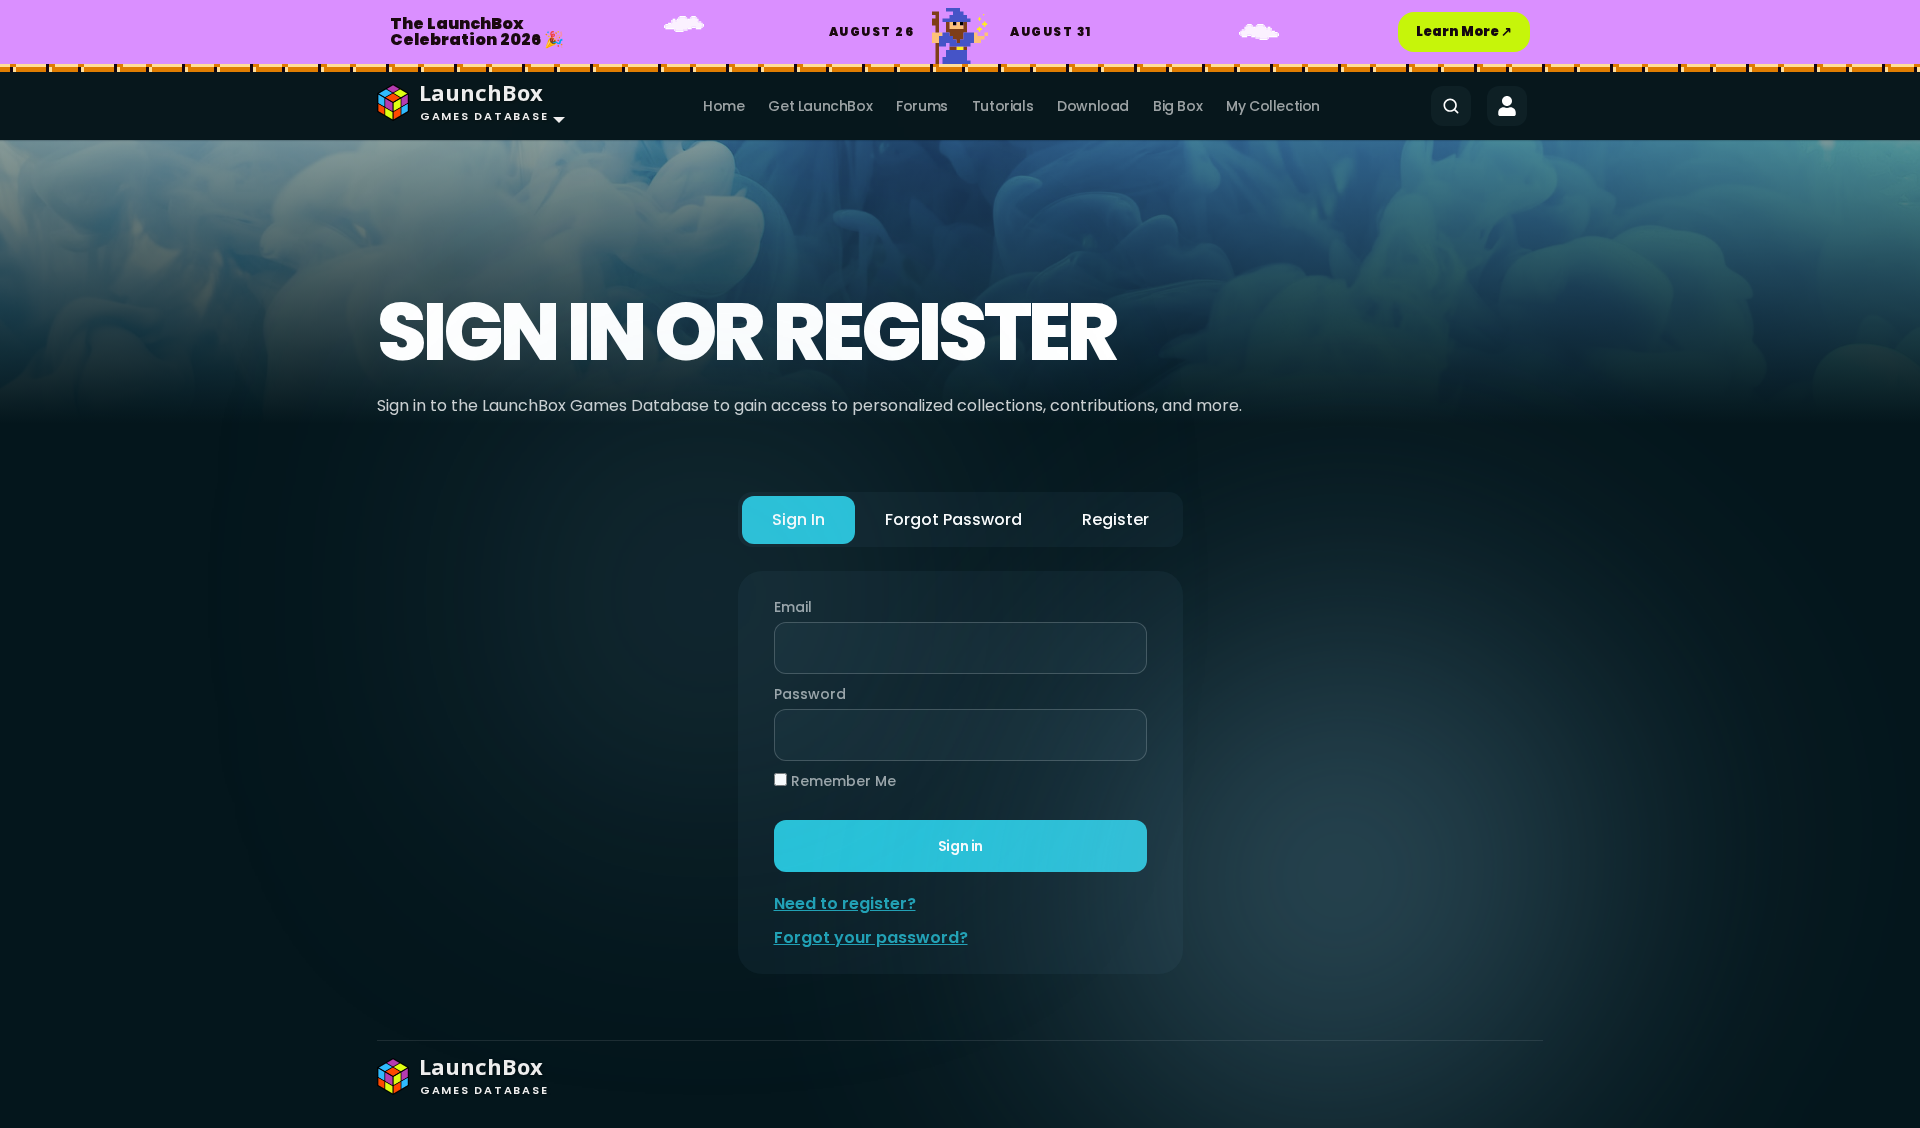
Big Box (1177, 106)
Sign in (959, 846)
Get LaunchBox (820, 106)
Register (1115, 519)
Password (805, 694)
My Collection (1273, 106)
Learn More (1464, 31)
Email (793, 607)
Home (723, 106)
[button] (466, 106)
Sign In (798, 519)
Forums (922, 106)
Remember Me (841, 781)
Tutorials (1002, 106)
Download (1093, 106)
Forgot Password (953, 519)
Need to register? (845, 903)
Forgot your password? (871, 937)
